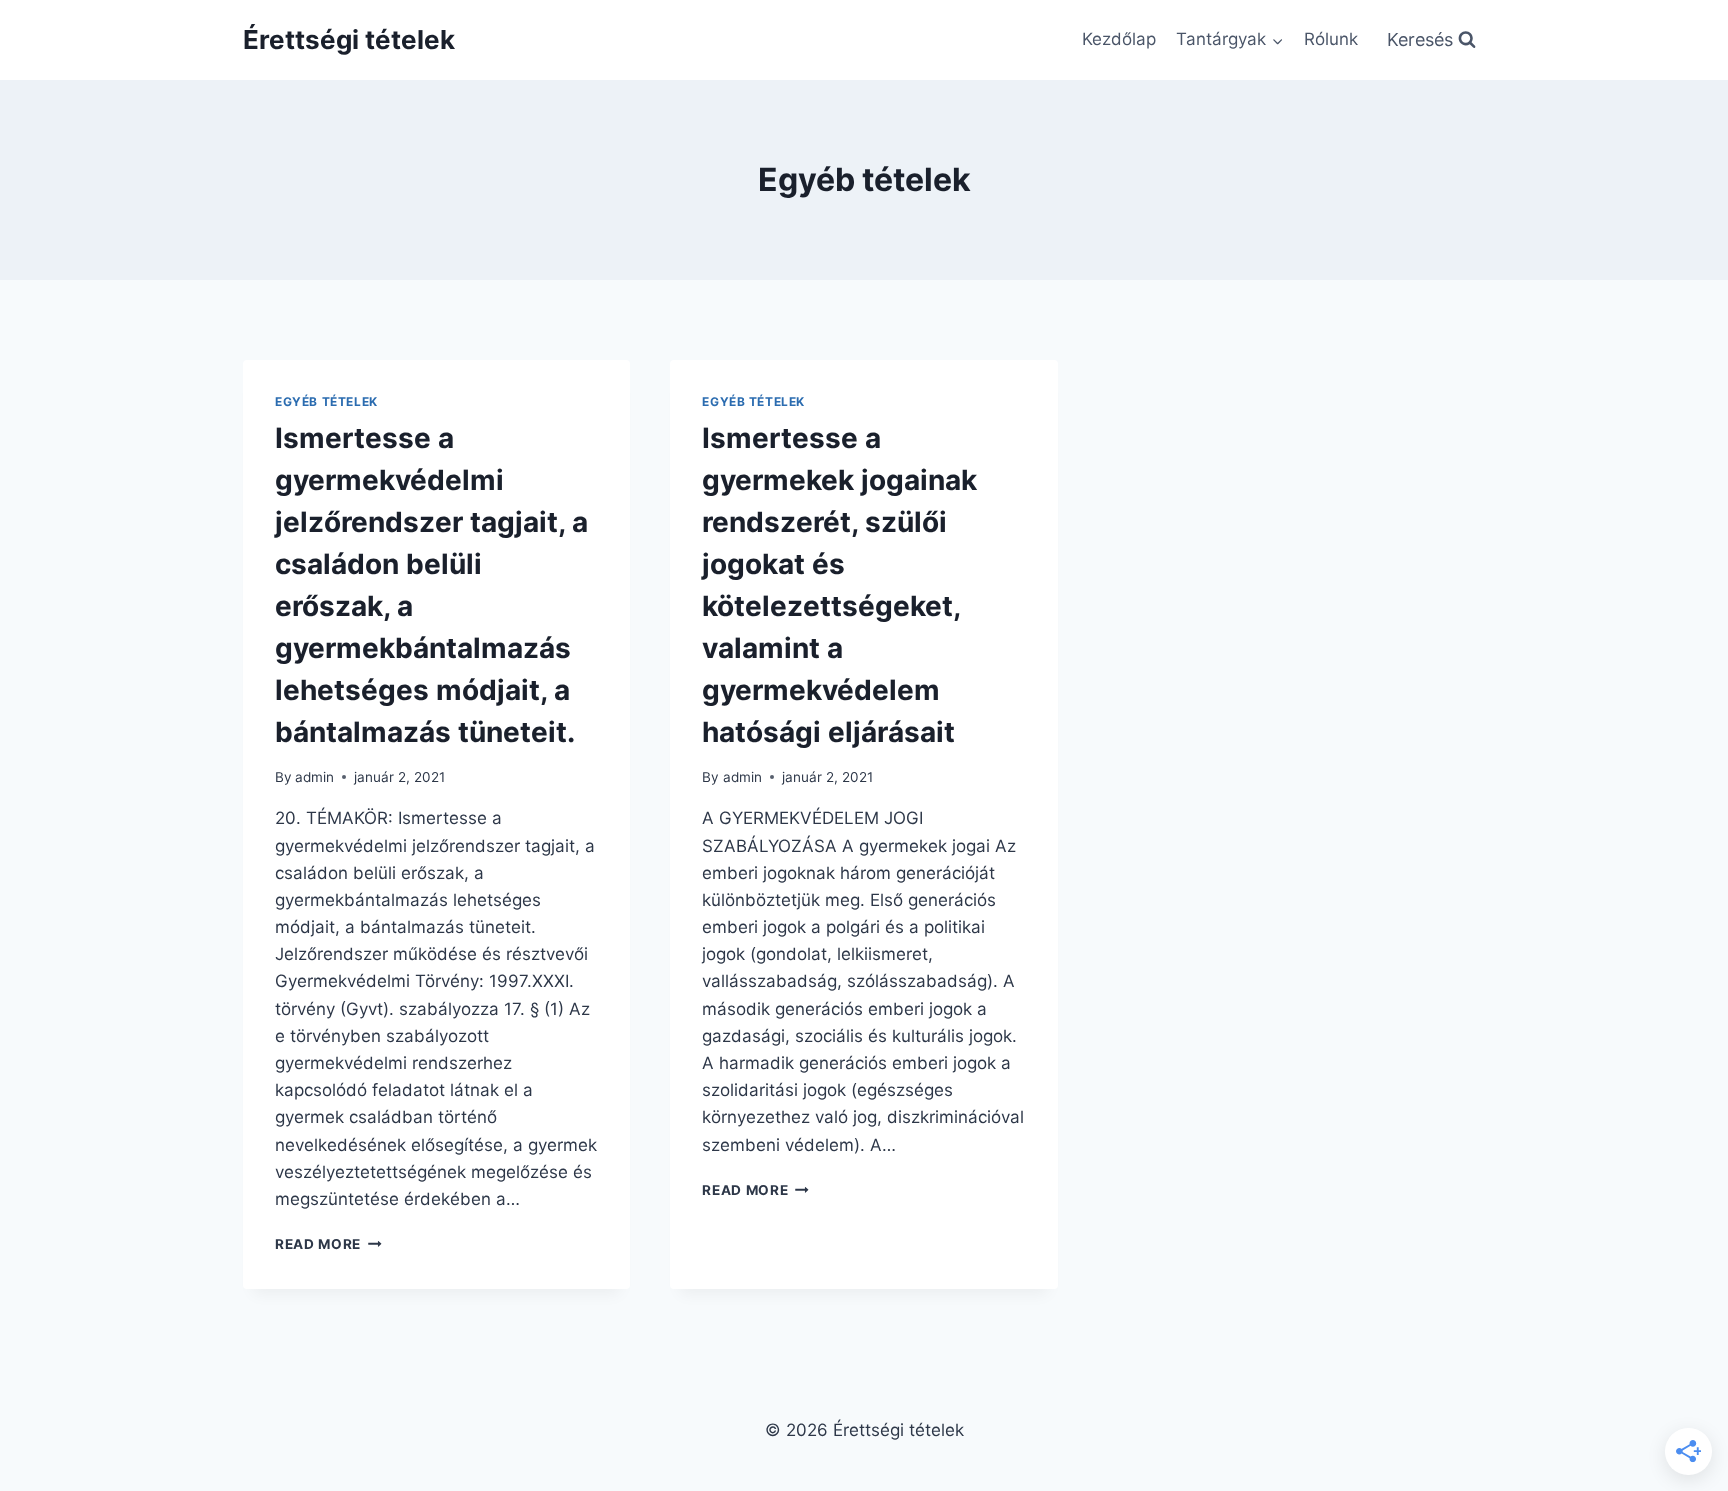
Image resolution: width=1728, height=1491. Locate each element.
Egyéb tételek (326, 401)
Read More (328, 1244)
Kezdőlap (1119, 39)
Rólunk (1331, 39)
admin (314, 777)
